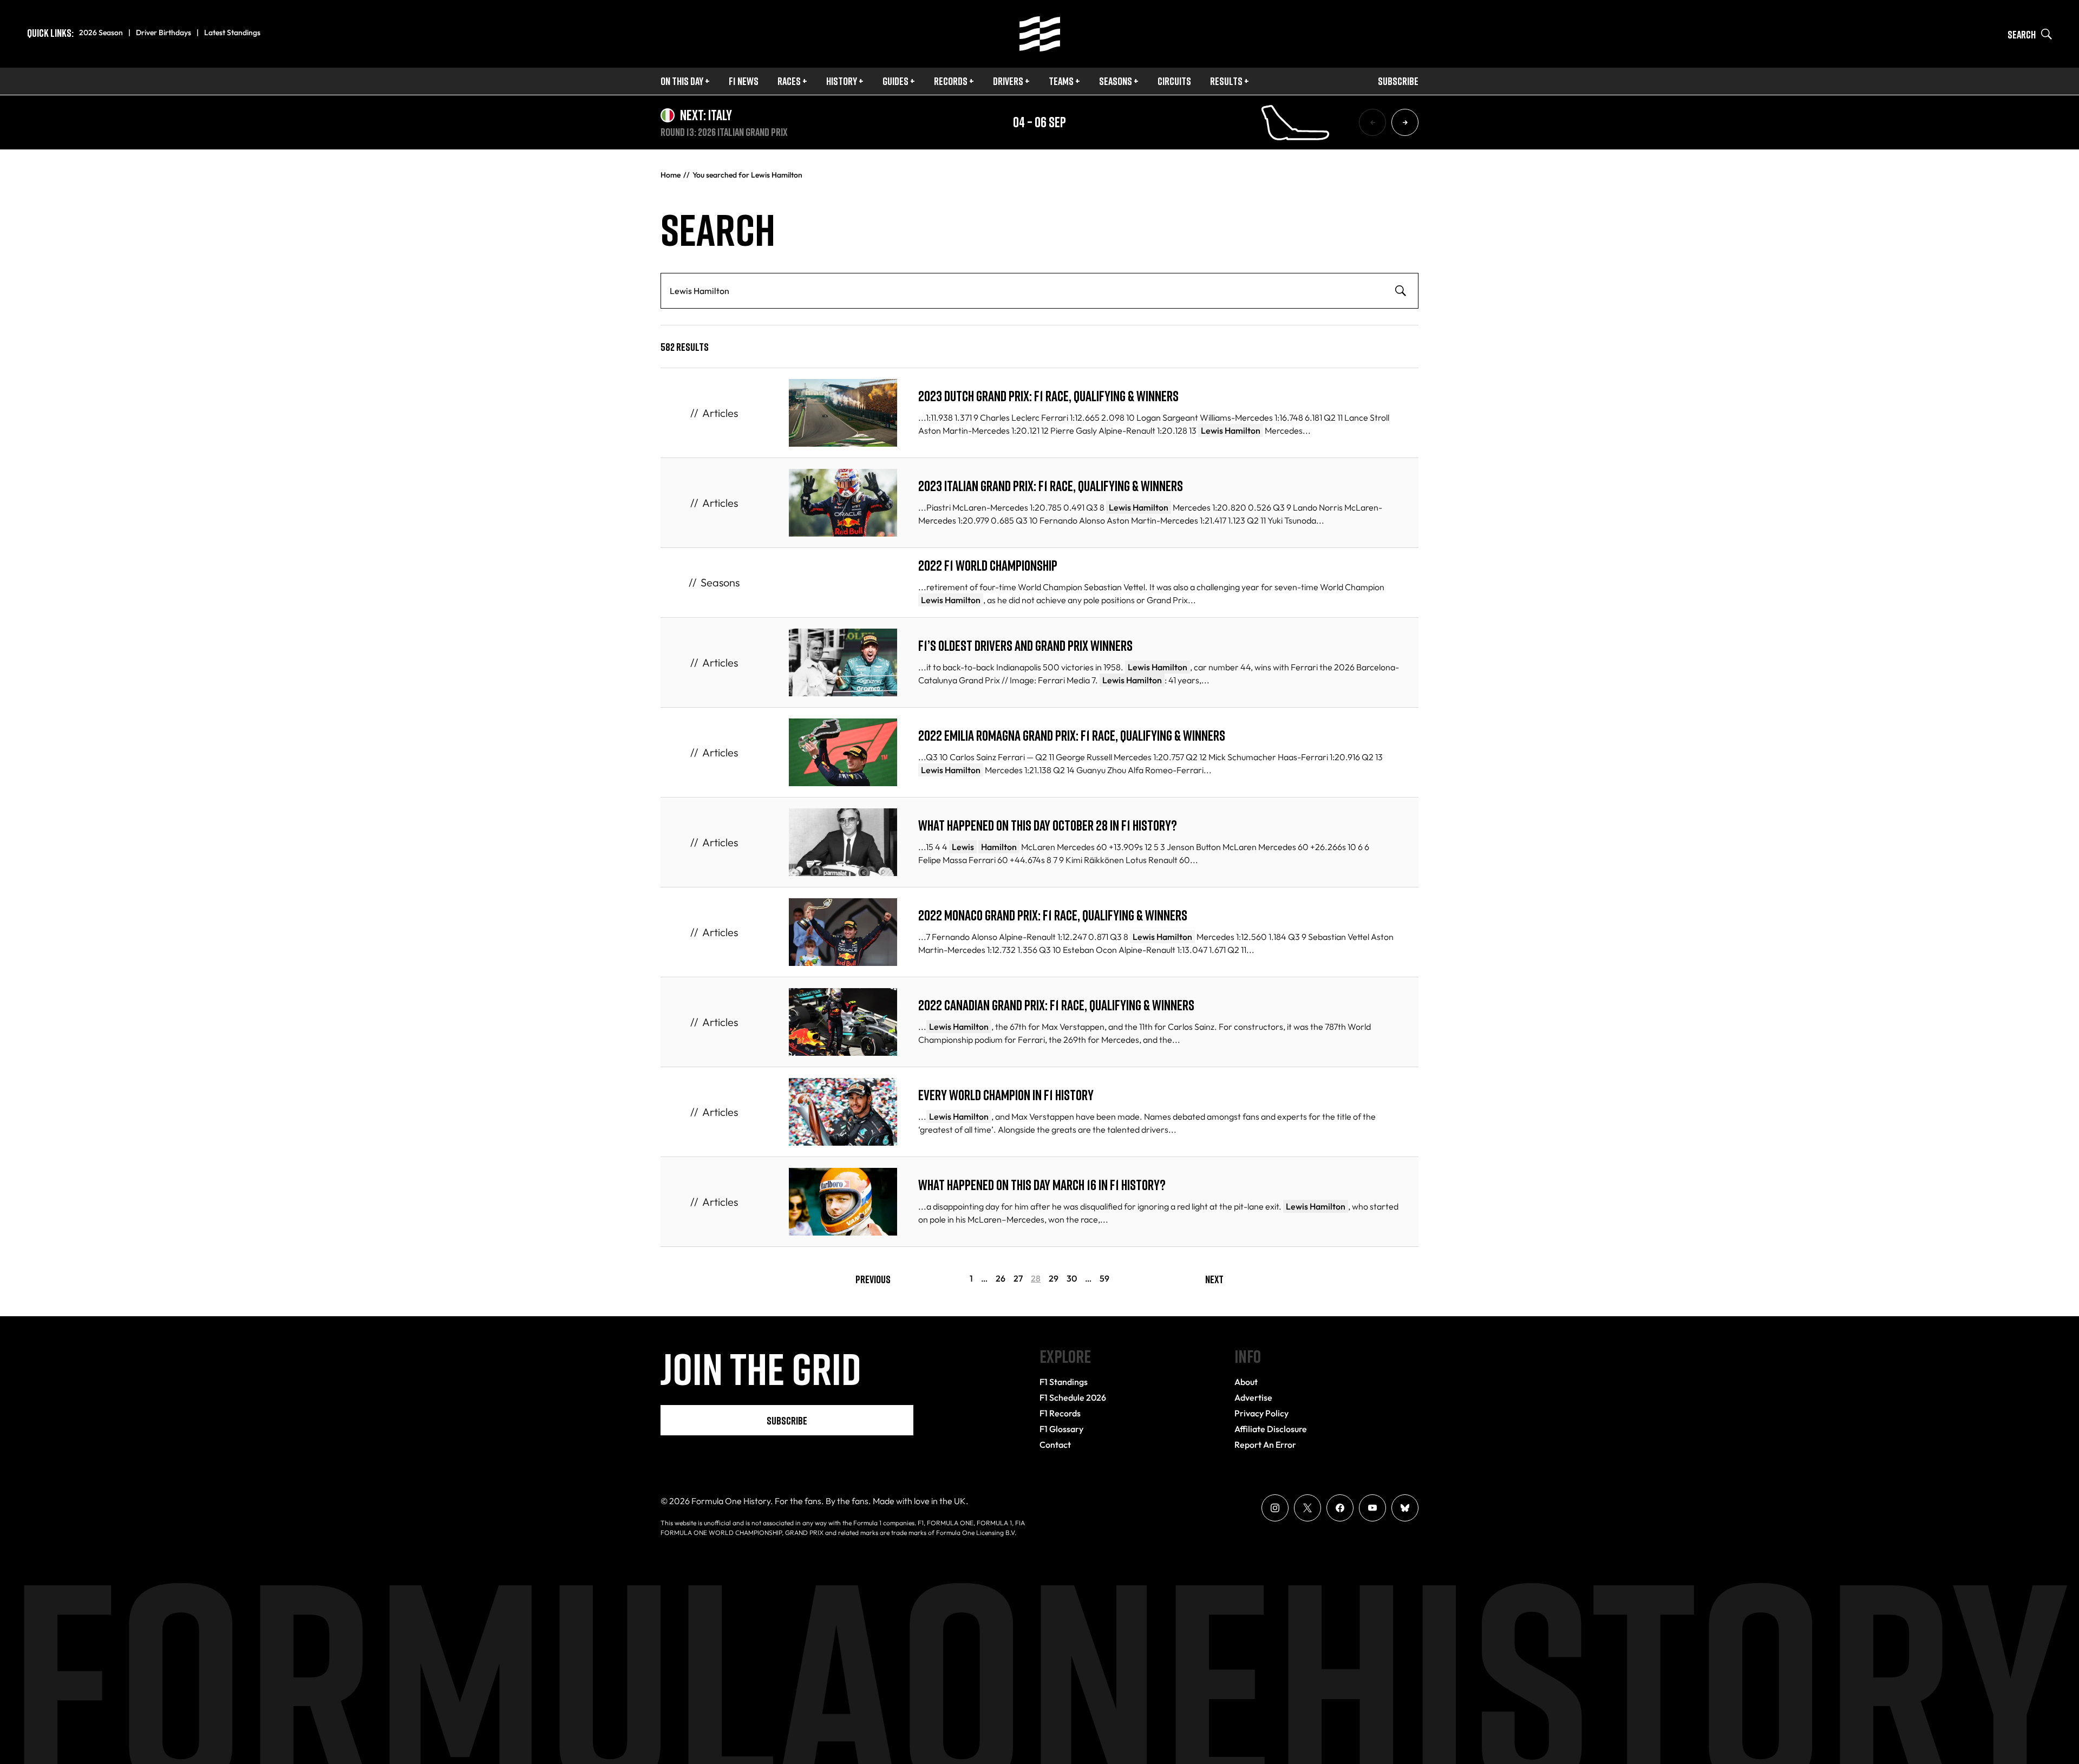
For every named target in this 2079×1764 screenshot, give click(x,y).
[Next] (1405, 122)
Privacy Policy (1261, 1413)
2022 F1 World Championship (988, 566)
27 (1018, 1279)
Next (1214, 1279)
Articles (720, 413)
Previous (873, 1279)
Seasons (1116, 81)
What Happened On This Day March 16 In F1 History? (1042, 1185)
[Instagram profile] (1275, 1508)
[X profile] (1307, 1508)
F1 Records (1060, 1413)
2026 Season (101, 32)
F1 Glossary (1061, 1429)
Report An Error (1265, 1445)
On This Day (682, 81)
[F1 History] (1040, 34)
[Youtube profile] (1372, 1508)
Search (2022, 34)
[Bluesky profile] (1405, 1508)
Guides (895, 81)
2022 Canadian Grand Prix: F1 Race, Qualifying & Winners (1056, 1005)
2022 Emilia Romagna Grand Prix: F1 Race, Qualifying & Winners (1072, 736)
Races (789, 81)
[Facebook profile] (1340, 1508)
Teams (1061, 81)
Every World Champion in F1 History (1006, 1095)
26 (1001, 1279)
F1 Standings (1064, 1382)
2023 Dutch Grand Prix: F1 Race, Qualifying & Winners (1048, 396)
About (1246, 1382)
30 (1072, 1279)
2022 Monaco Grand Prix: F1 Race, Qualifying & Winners (1053, 915)
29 (1054, 1279)
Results (1226, 81)
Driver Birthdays (164, 32)
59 (1104, 1279)
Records (951, 81)
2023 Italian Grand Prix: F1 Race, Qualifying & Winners (1051, 486)
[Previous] (1372, 122)
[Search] (1401, 291)
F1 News (744, 81)
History (842, 81)
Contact (1055, 1445)
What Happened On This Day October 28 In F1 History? (1048, 825)
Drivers (1008, 81)
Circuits (1174, 81)
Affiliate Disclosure (1271, 1429)
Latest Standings (232, 32)
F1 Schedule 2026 (1073, 1397)
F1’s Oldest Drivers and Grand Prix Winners (1025, 646)
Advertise (1253, 1397)
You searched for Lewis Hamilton (747, 175)
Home (671, 175)
